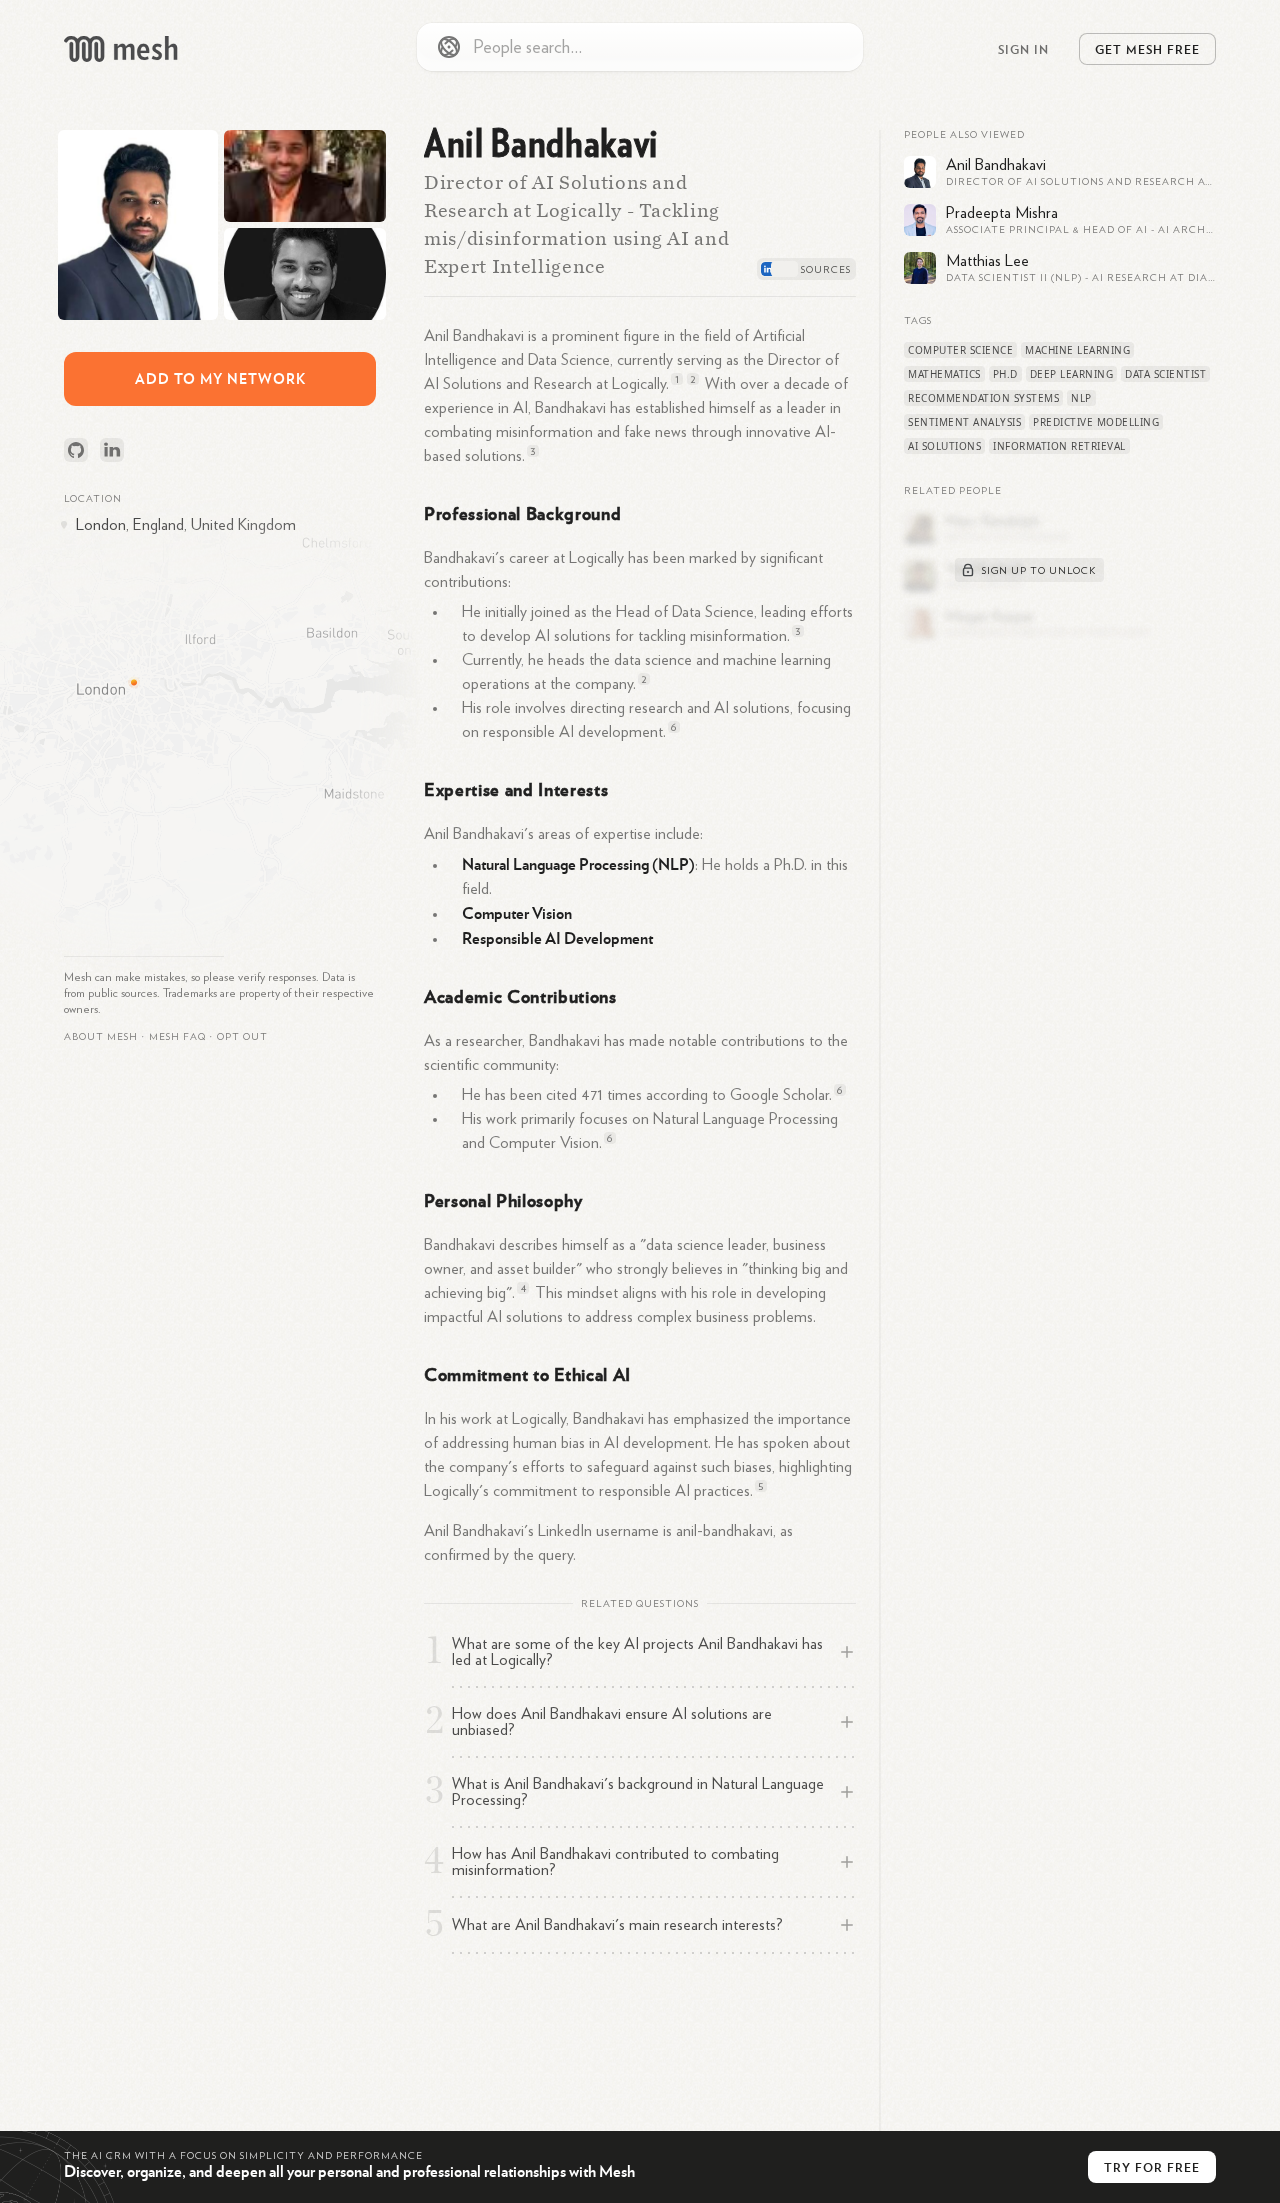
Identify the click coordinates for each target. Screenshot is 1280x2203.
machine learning (1077, 350)
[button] (177, 1037)
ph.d (1005, 374)
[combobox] (640, 47)
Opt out (242, 1037)
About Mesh (101, 1037)
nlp (1081, 398)
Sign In (1023, 49)
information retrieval (1059, 446)
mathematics (944, 374)
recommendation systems (983, 398)
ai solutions (944, 446)
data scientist (1165, 374)
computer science (960, 350)
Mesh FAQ (177, 1037)
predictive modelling (1096, 422)
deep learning (1072, 374)
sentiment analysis (964, 422)
